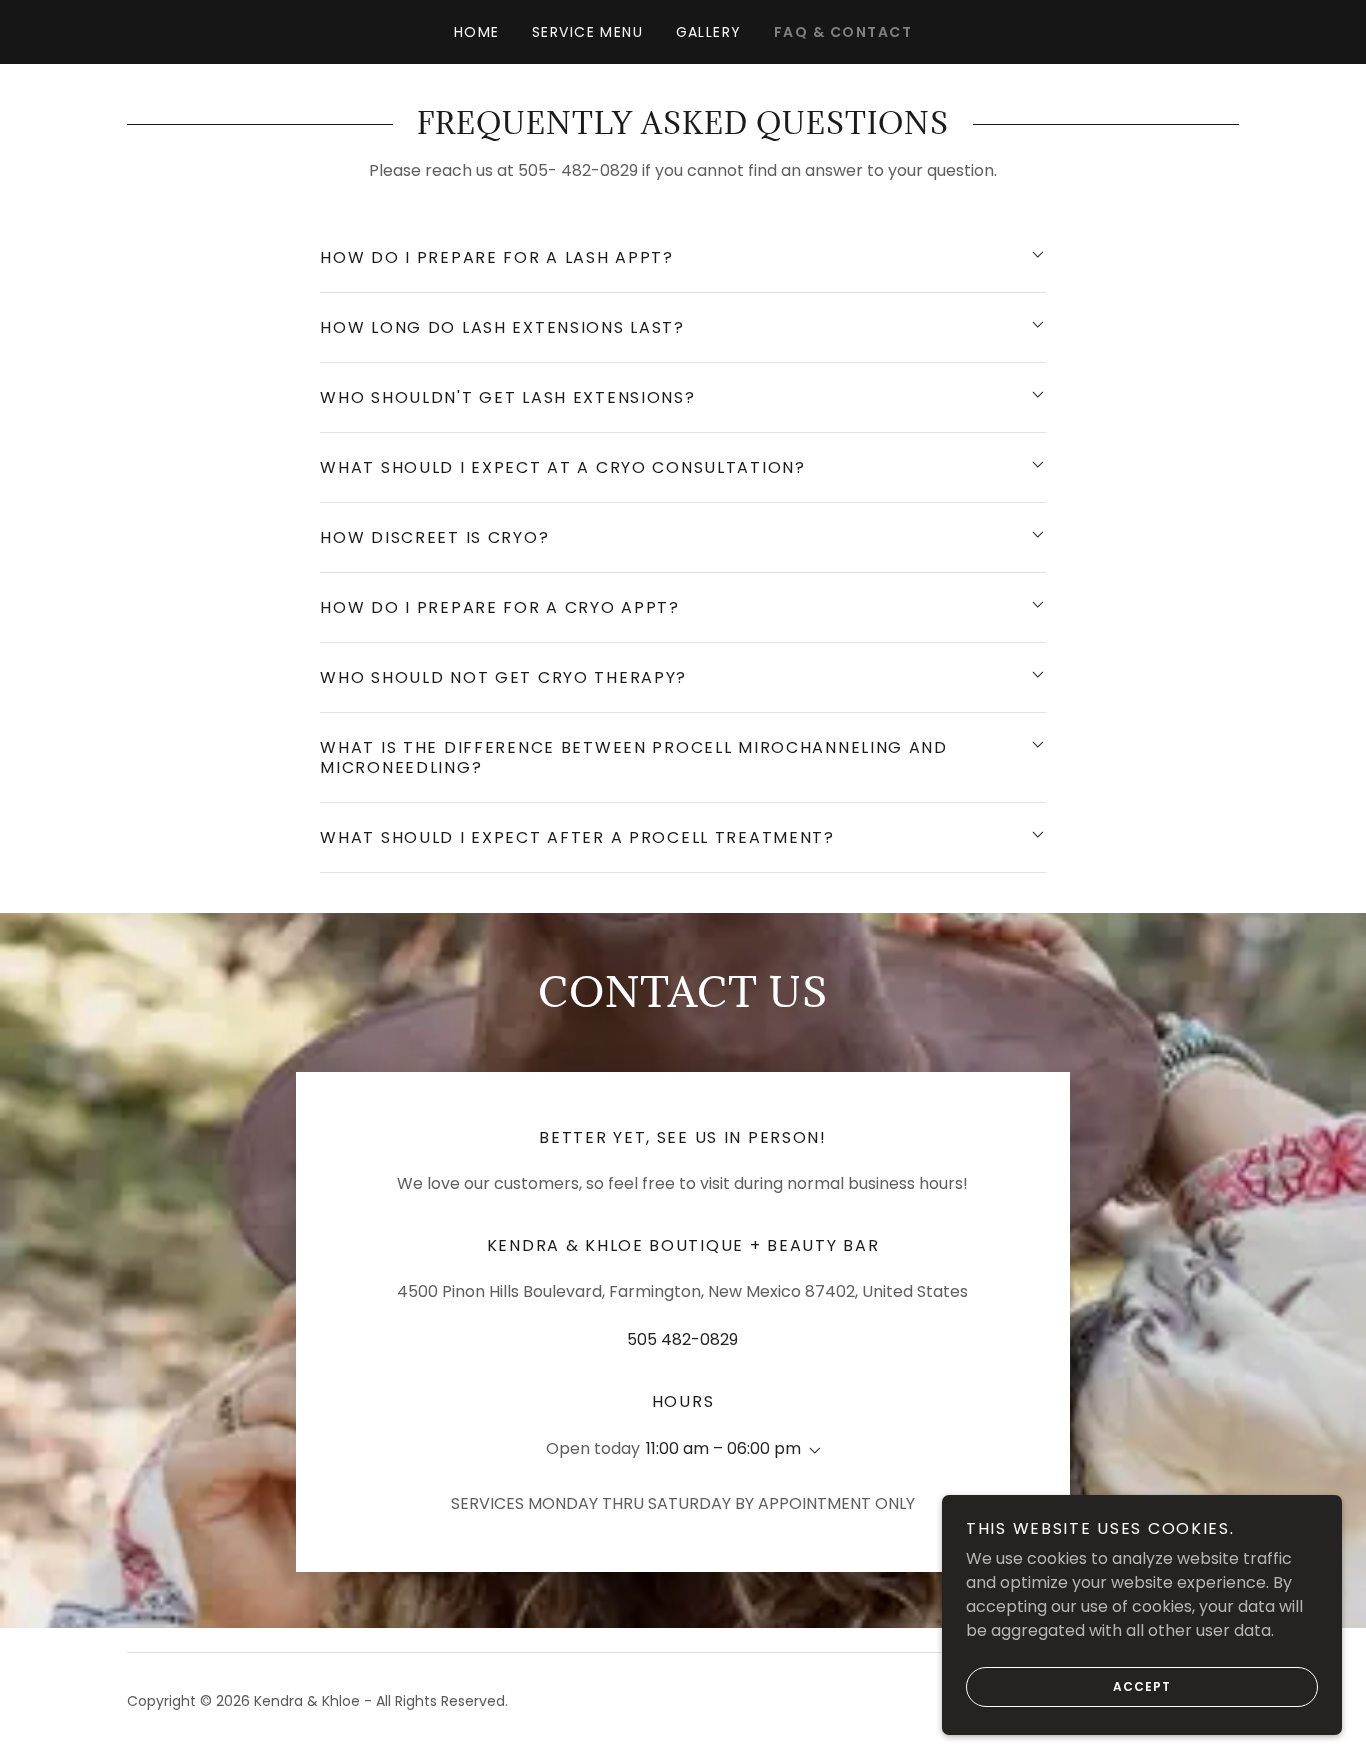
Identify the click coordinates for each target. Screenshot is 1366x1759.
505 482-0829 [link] (682, 1339)
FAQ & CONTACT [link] (843, 32)
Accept (1142, 1686)
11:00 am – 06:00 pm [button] (723, 1448)
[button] (811, 1451)
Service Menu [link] (588, 32)
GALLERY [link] (709, 32)
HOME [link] (477, 32)
